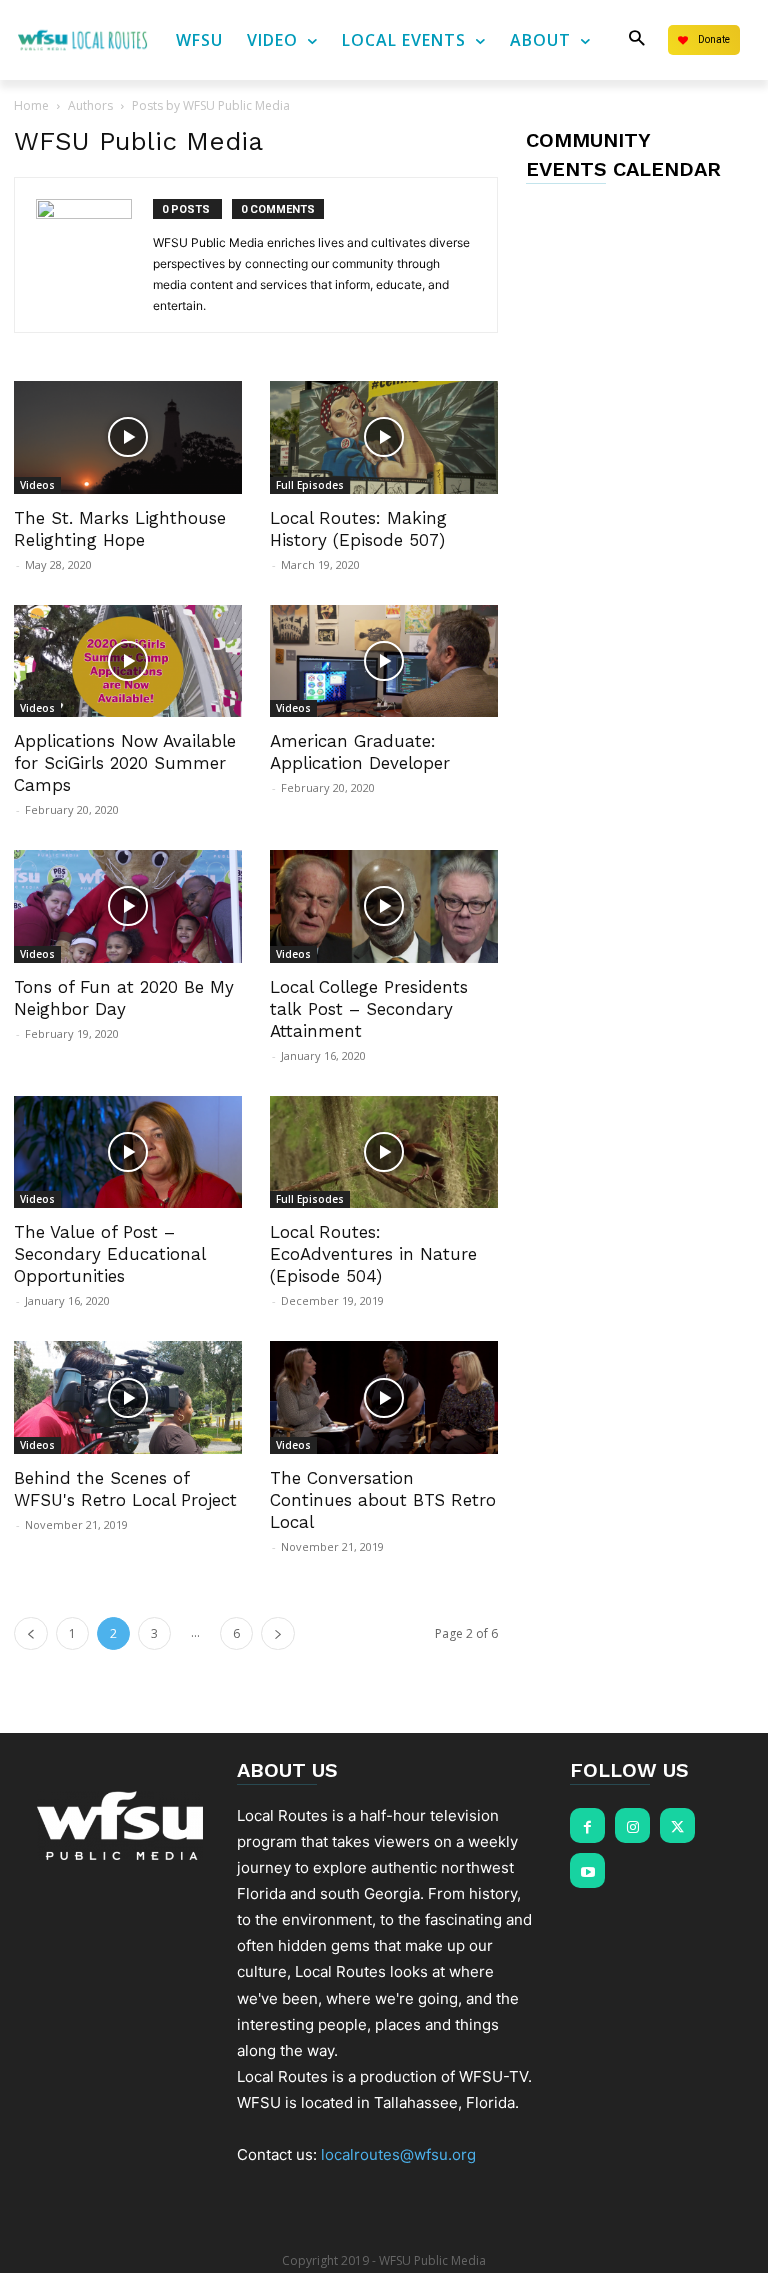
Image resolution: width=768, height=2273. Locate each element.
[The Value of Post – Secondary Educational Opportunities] (128, 1152)
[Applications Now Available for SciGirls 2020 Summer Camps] (128, 661)
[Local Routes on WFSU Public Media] (82, 40)
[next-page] (278, 1633)
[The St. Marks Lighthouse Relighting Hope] (128, 437)
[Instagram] (632, 1825)
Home (31, 105)
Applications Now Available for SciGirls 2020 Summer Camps (125, 763)
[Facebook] (587, 1825)
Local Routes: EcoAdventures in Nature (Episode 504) (373, 1254)
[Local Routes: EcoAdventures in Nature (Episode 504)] (384, 1152)
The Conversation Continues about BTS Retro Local (383, 1500)
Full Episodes (310, 485)
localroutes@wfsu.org (398, 2154)
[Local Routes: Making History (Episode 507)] (384, 437)
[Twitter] (677, 1825)
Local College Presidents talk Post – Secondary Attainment (369, 1009)
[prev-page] (31, 1633)
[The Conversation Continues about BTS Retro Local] (384, 1397)
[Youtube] (587, 1870)
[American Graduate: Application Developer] (384, 661)
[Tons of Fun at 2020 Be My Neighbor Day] (128, 906)
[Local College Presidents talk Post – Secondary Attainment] (384, 906)
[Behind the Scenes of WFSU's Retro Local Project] (128, 1397)
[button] (636, 40)
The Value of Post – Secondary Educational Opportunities (109, 1254)
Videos (37, 485)
